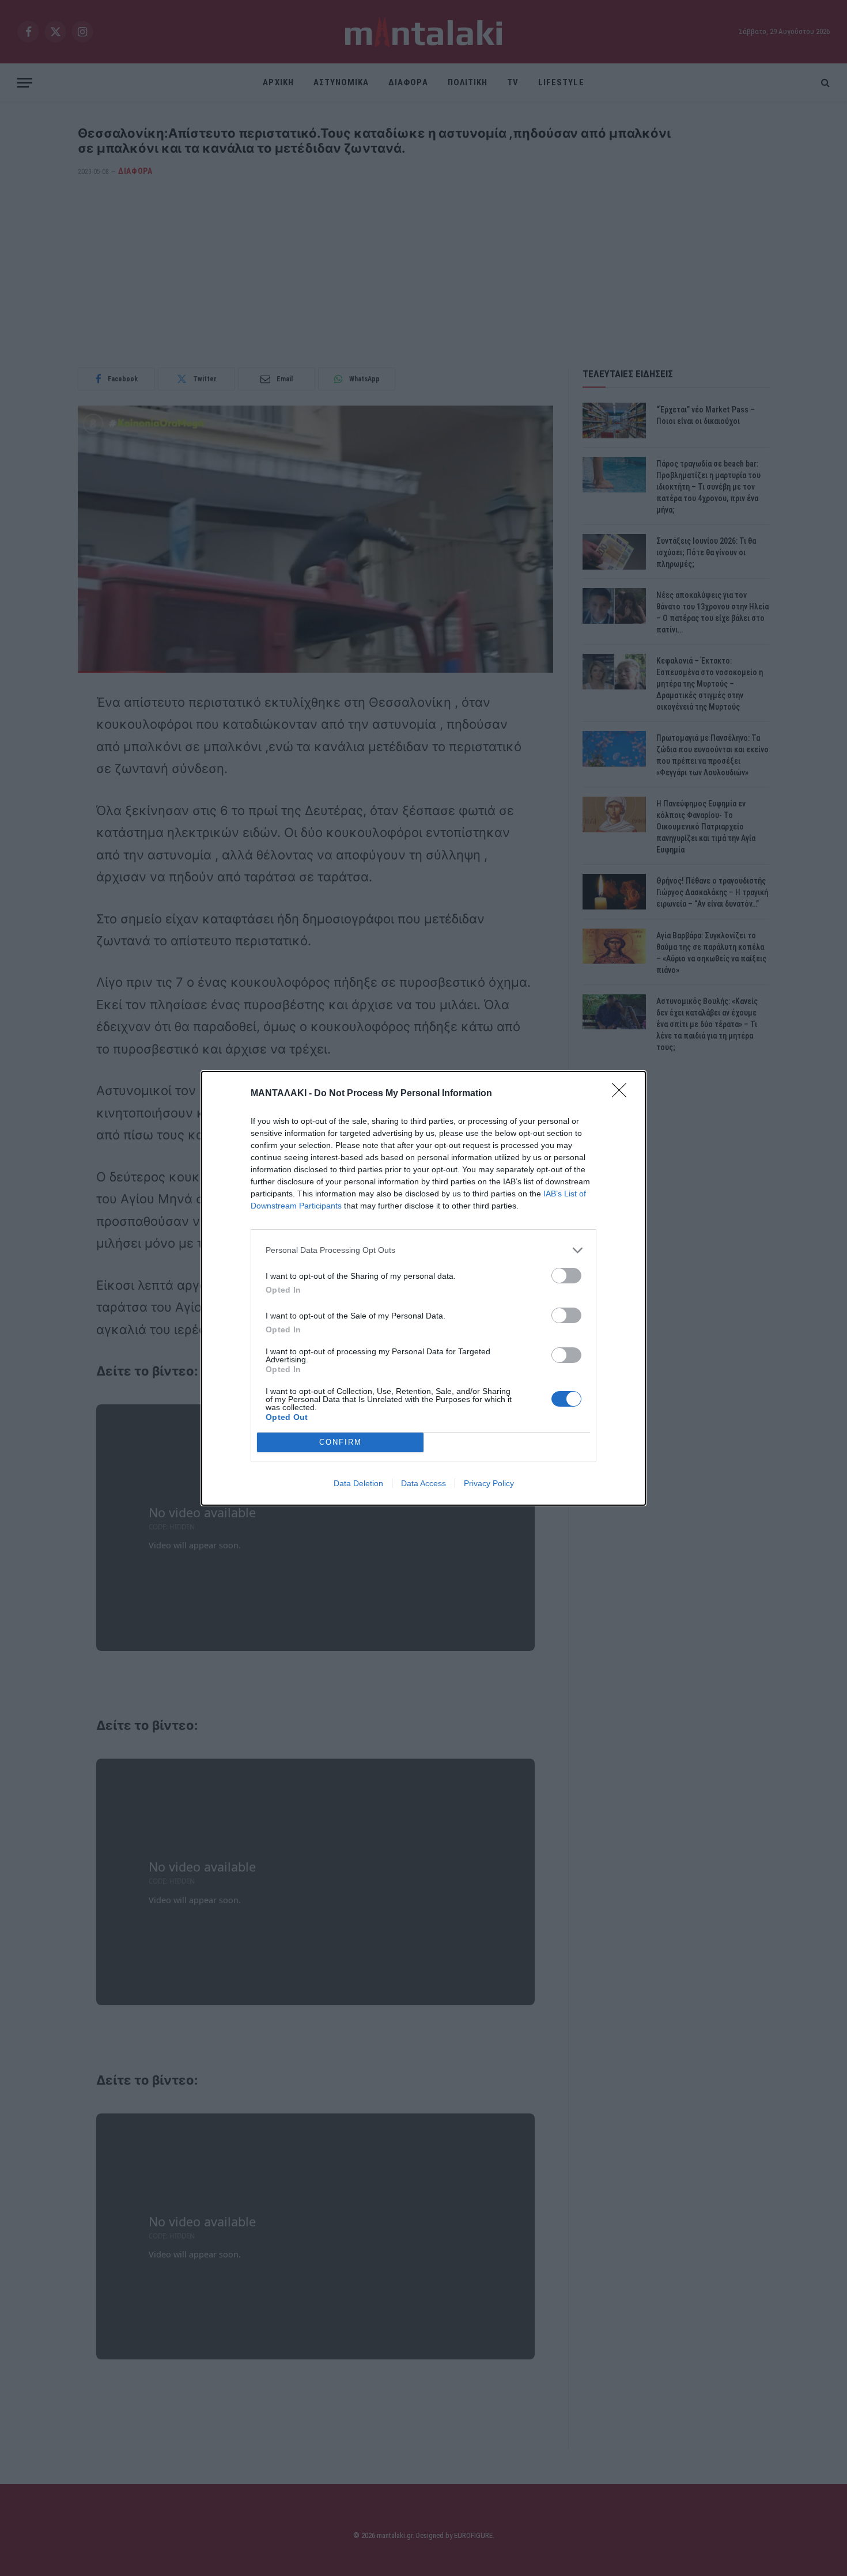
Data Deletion (358, 1483)
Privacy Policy (489, 1483)
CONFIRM (341, 1442)
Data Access (423, 1483)
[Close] (623, 1094)
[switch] (566, 1276)
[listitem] (423, 1250)
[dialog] (423, 1288)
